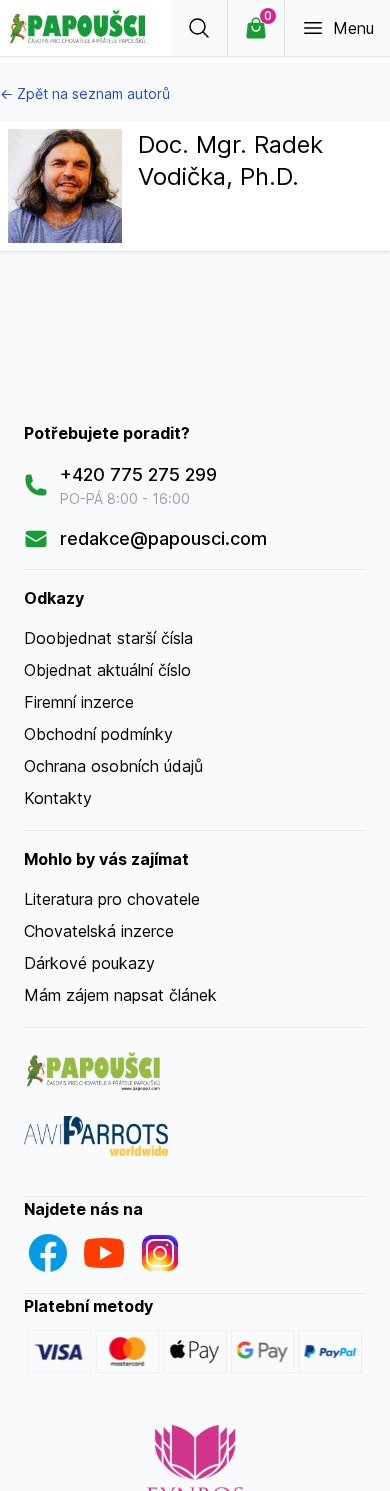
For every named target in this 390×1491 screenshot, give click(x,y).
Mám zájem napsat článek (120, 995)
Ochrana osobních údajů (113, 766)
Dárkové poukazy (89, 963)
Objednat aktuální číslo (107, 670)
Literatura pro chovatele (112, 899)
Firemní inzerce (79, 702)
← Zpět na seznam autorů (85, 93)
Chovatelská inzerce (99, 931)
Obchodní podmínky (98, 734)
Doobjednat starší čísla (108, 638)
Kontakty (58, 798)
